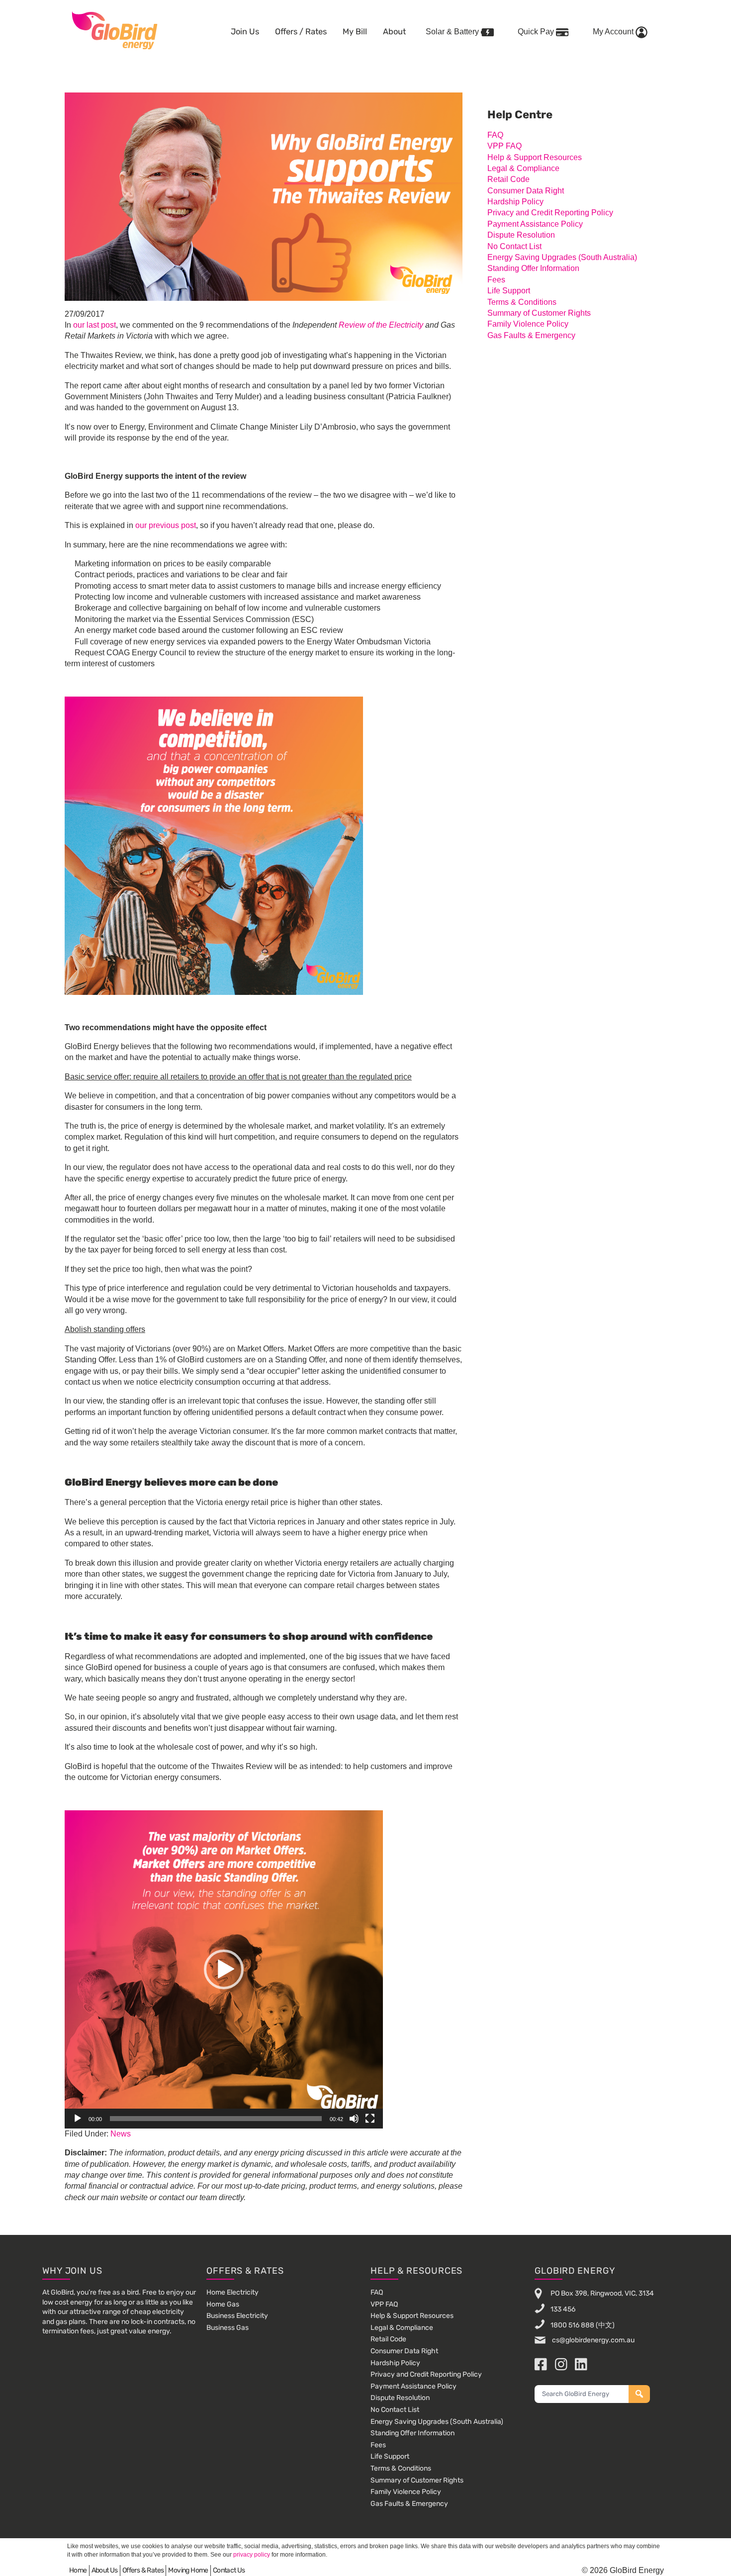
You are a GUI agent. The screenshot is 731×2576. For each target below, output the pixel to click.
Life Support (509, 291)
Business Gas (228, 2328)
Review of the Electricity (381, 325)
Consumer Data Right (526, 191)
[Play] (78, 2119)
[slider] (216, 2119)
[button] (224, 1969)
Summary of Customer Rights (539, 313)
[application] (224, 1969)
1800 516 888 (572, 2325)
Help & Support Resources (535, 157)
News (121, 2134)
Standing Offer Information (533, 268)
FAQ (495, 135)
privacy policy (252, 2555)
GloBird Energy (115, 30)
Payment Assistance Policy (535, 224)
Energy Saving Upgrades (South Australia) (562, 257)
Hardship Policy (515, 202)
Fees (496, 280)
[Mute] (354, 2119)
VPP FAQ (504, 146)
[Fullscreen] (370, 2119)
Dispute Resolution (521, 235)
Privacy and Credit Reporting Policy (550, 213)
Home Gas (223, 2304)
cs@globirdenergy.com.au (593, 2340)
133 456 (563, 2309)
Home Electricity (232, 2292)
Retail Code (508, 179)
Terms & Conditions (522, 302)
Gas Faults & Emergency (531, 335)
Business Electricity (237, 2316)
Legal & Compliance (523, 168)
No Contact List (514, 246)
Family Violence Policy (528, 324)
